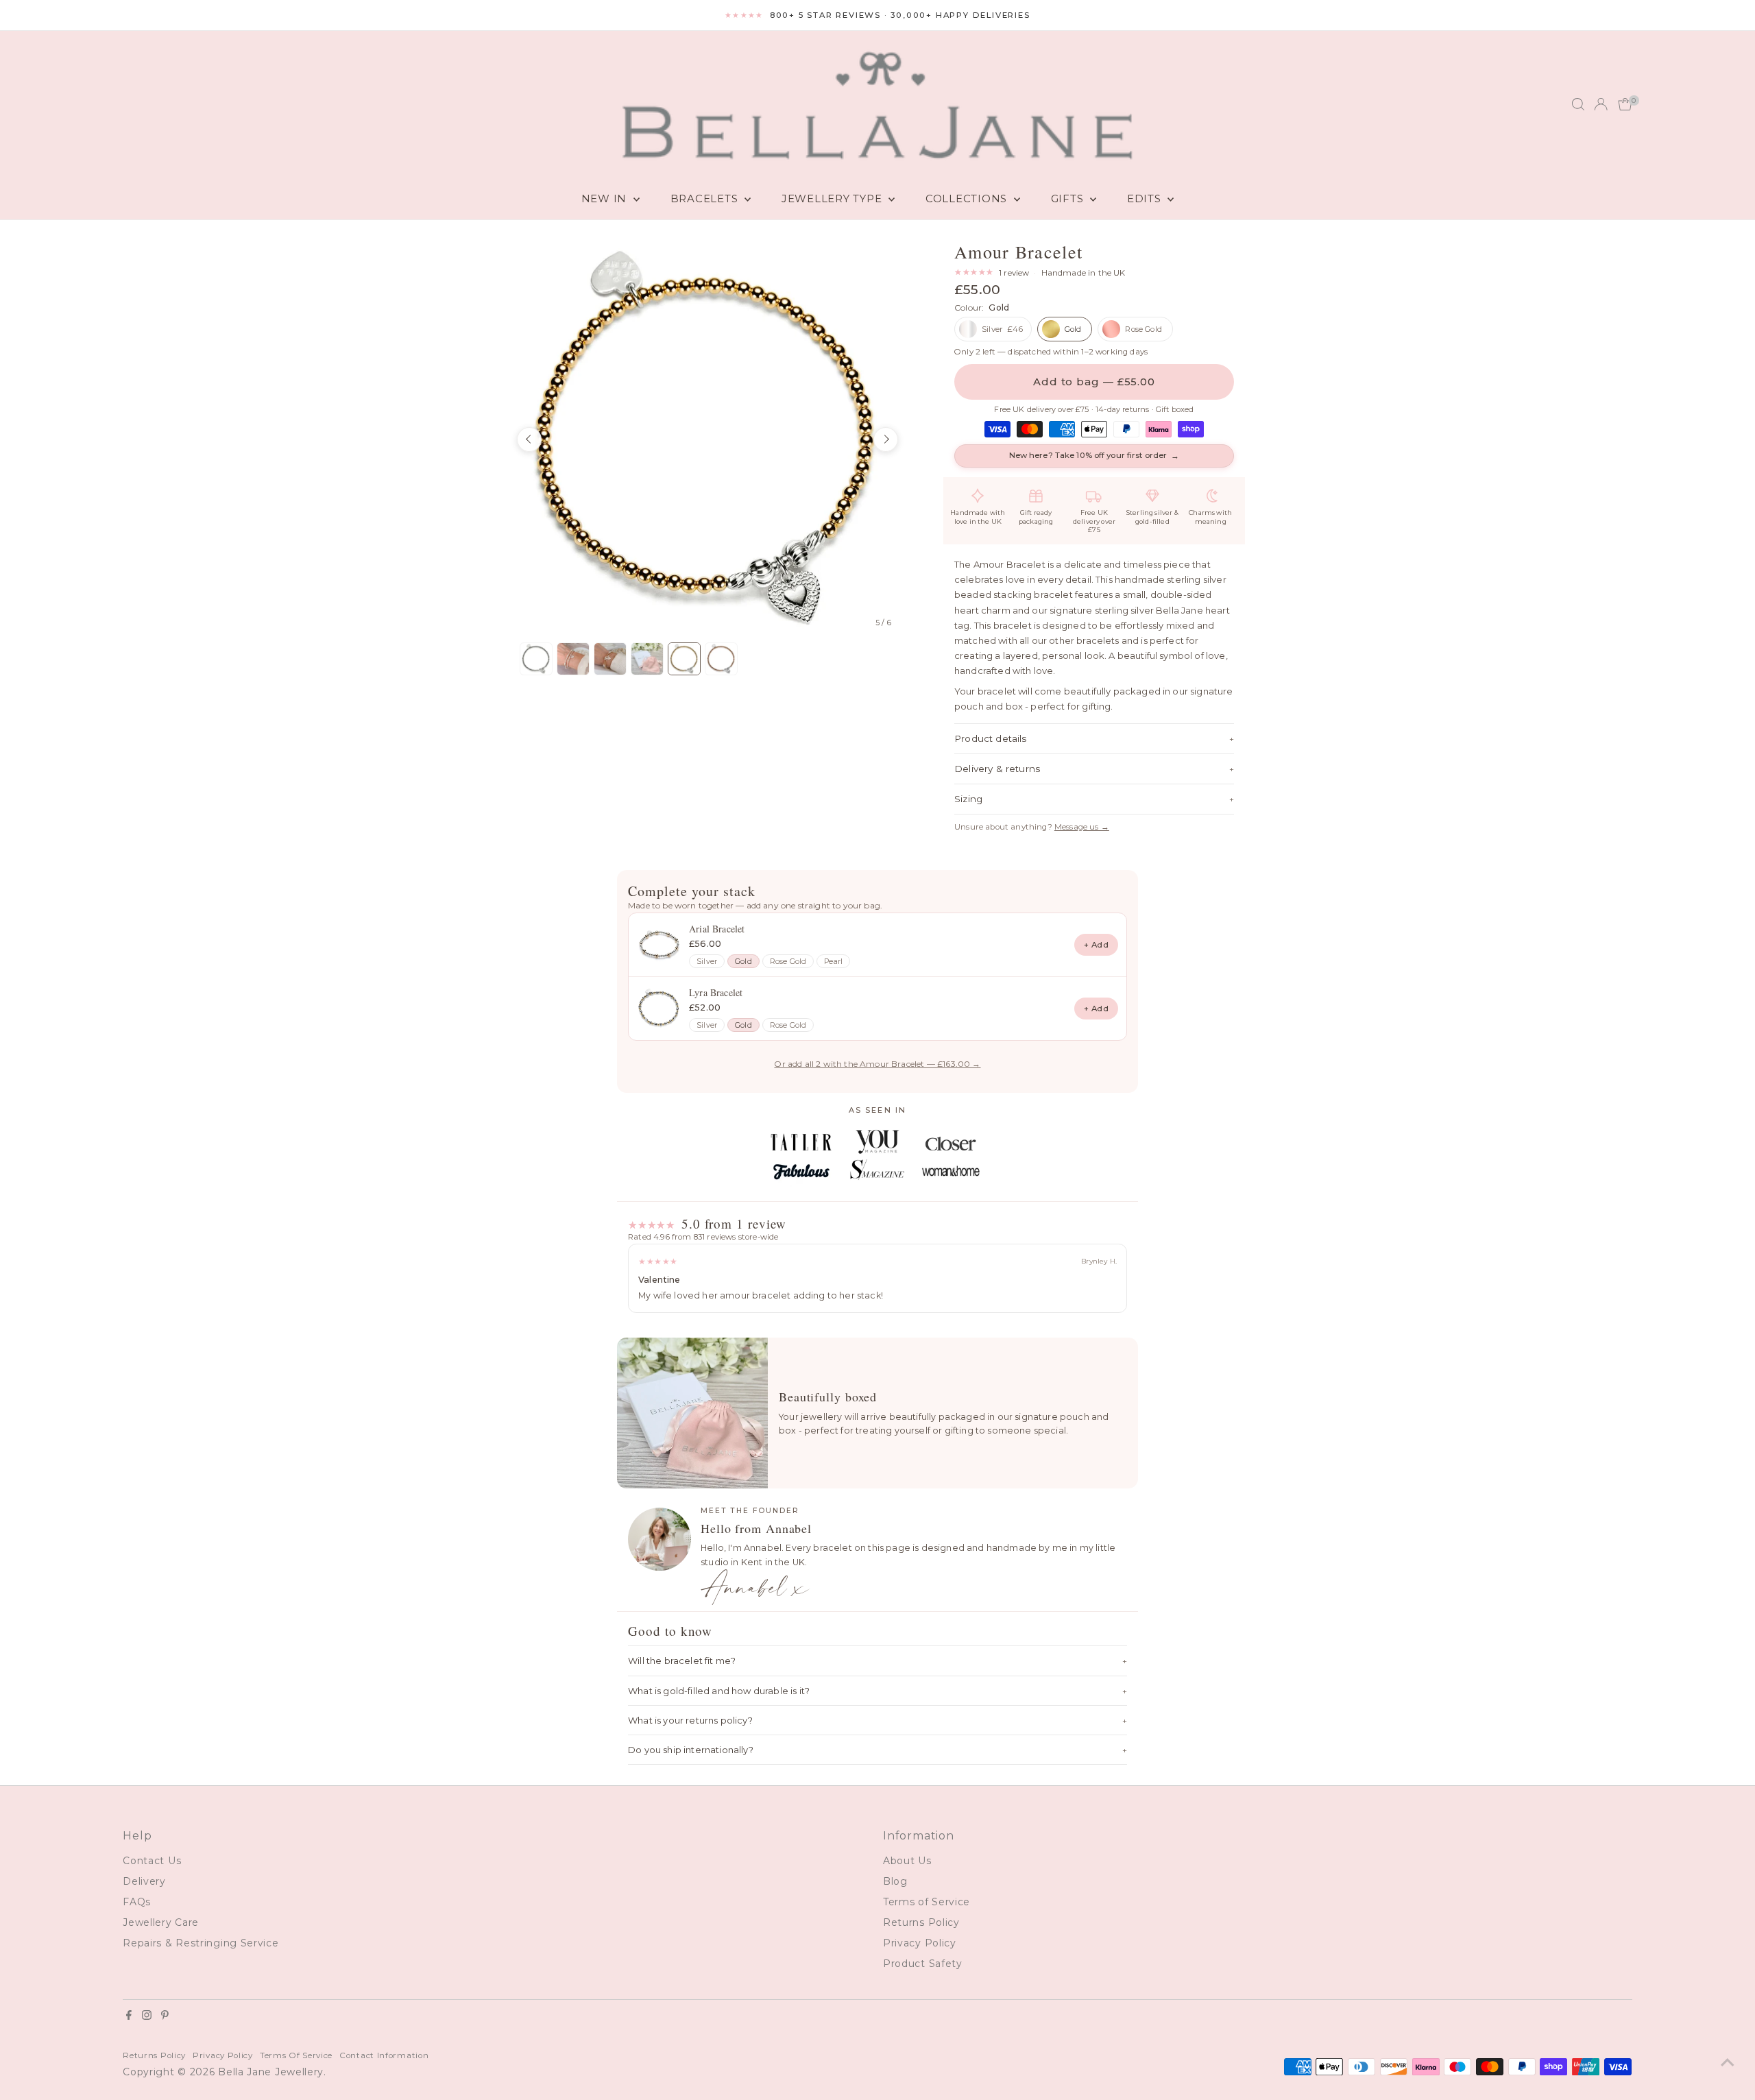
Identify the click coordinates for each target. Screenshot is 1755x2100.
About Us (907, 1861)
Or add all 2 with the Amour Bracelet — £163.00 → (877, 1064)
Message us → (1082, 827)
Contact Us (152, 1861)
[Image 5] (684, 659)
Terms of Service (927, 1902)
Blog (895, 1881)
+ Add (1096, 945)
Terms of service (296, 2055)
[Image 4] (647, 659)
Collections (968, 198)
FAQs (137, 1902)
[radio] (993, 329)
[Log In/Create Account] (1601, 104)
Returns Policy (921, 1922)
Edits (1146, 198)
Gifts (1069, 198)
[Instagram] (147, 2016)
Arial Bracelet (717, 929)
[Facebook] (129, 2016)
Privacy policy (223, 2055)
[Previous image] (529, 439)
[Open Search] (1578, 104)
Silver (707, 962)
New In (606, 198)
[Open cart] (1625, 104)
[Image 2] (573, 659)
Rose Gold (788, 962)
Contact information (384, 2055)
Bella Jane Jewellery (271, 2072)
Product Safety (923, 1964)
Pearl (833, 962)
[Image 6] (721, 659)
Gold (743, 962)
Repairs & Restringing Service (201, 1943)
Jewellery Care (161, 1922)
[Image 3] (610, 659)
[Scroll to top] (1728, 2062)
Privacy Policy (920, 1943)
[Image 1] (536, 659)
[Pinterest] (165, 2016)
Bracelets (706, 198)
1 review (1014, 273)
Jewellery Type (833, 198)
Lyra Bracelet (716, 992)
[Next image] (886, 439)
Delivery (144, 1881)
